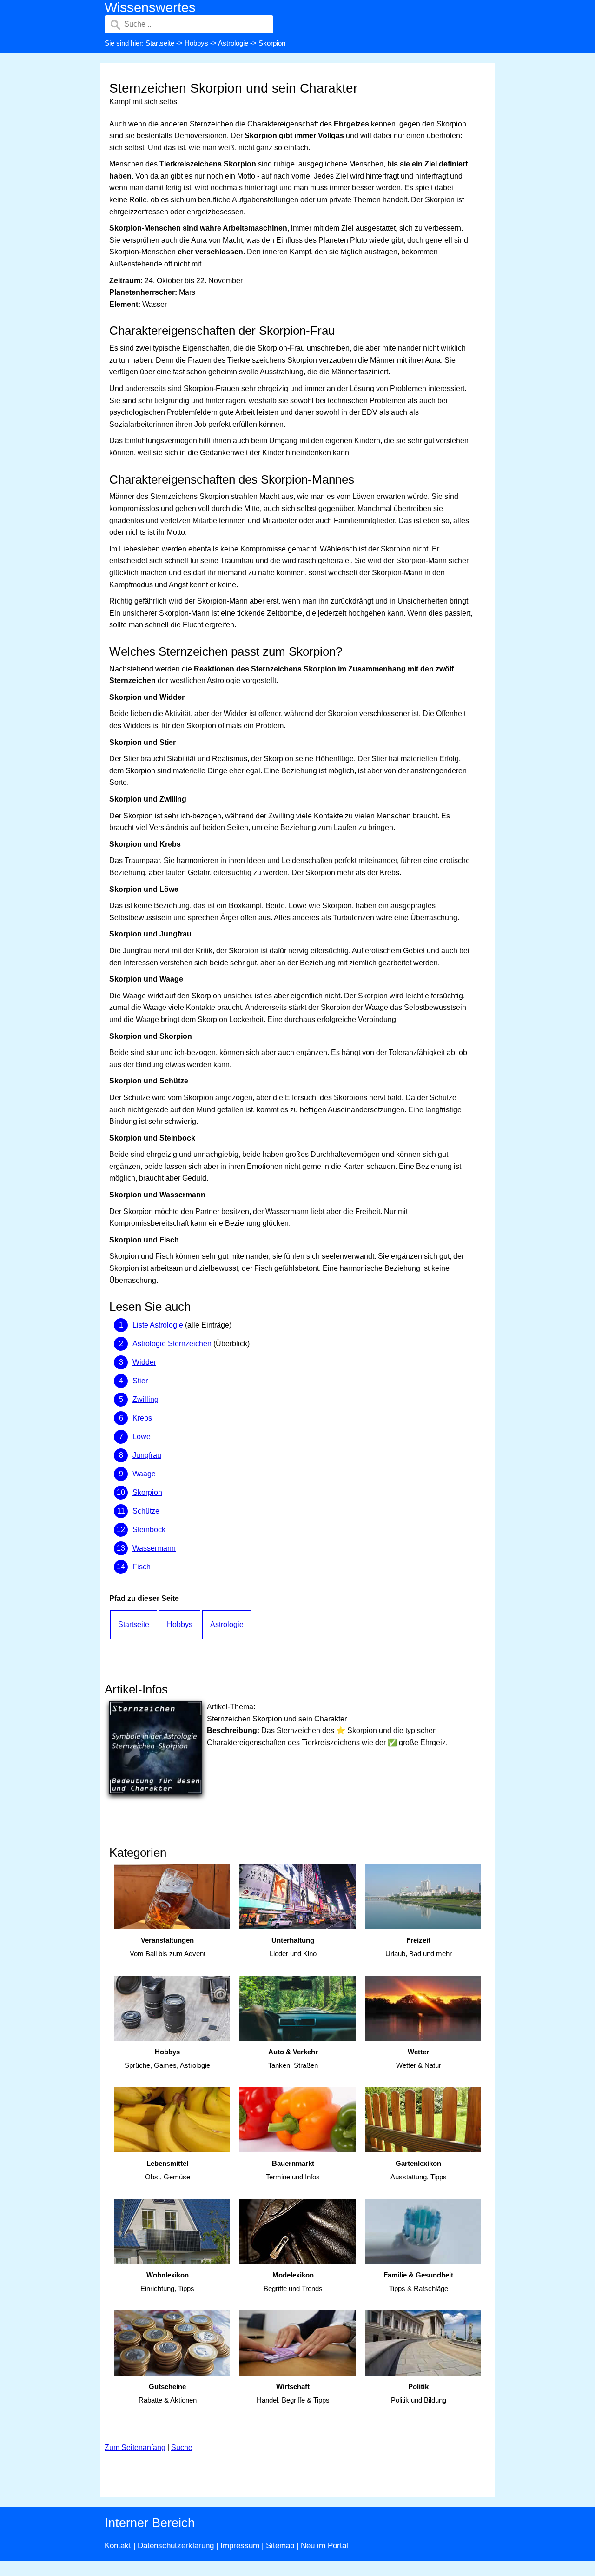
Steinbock (149, 1530)
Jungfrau (147, 1455)
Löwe (142, 1437)
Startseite (160, 43)
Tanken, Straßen (293, 2058)
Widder (144, 1362)
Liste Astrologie (158, 1325)
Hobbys (196, 43)
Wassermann (154, 1548)
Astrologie (233, 43)
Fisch (142, 1567)
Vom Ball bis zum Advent (168, 1947)
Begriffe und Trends (293, 2282)
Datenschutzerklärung (176, 2546)
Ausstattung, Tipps (419, 2170)
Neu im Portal (324, 2546)
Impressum (240, 2546)
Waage (144, 1474)
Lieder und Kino (293, 1947)
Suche (182, 2447)
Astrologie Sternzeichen (172, 1344)
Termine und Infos (293, 2170)
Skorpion (147, 1492)
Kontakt (118, 2546)
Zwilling (145, 1399)
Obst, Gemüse (168, 2170)
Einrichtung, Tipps (167, 2282)
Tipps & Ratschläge (418, 2282)
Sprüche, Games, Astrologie (167, 2058)
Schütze (146, 1511)
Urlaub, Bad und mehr (419, 1947)
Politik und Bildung (419, 2393)
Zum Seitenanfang (135, 2447)
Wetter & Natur (419, 2058)
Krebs (142, 1418)
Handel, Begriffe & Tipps (293, 2393)
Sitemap (280, 2546)
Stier (140, 1381)
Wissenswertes (150, 7)
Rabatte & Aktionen (168, 2393)
